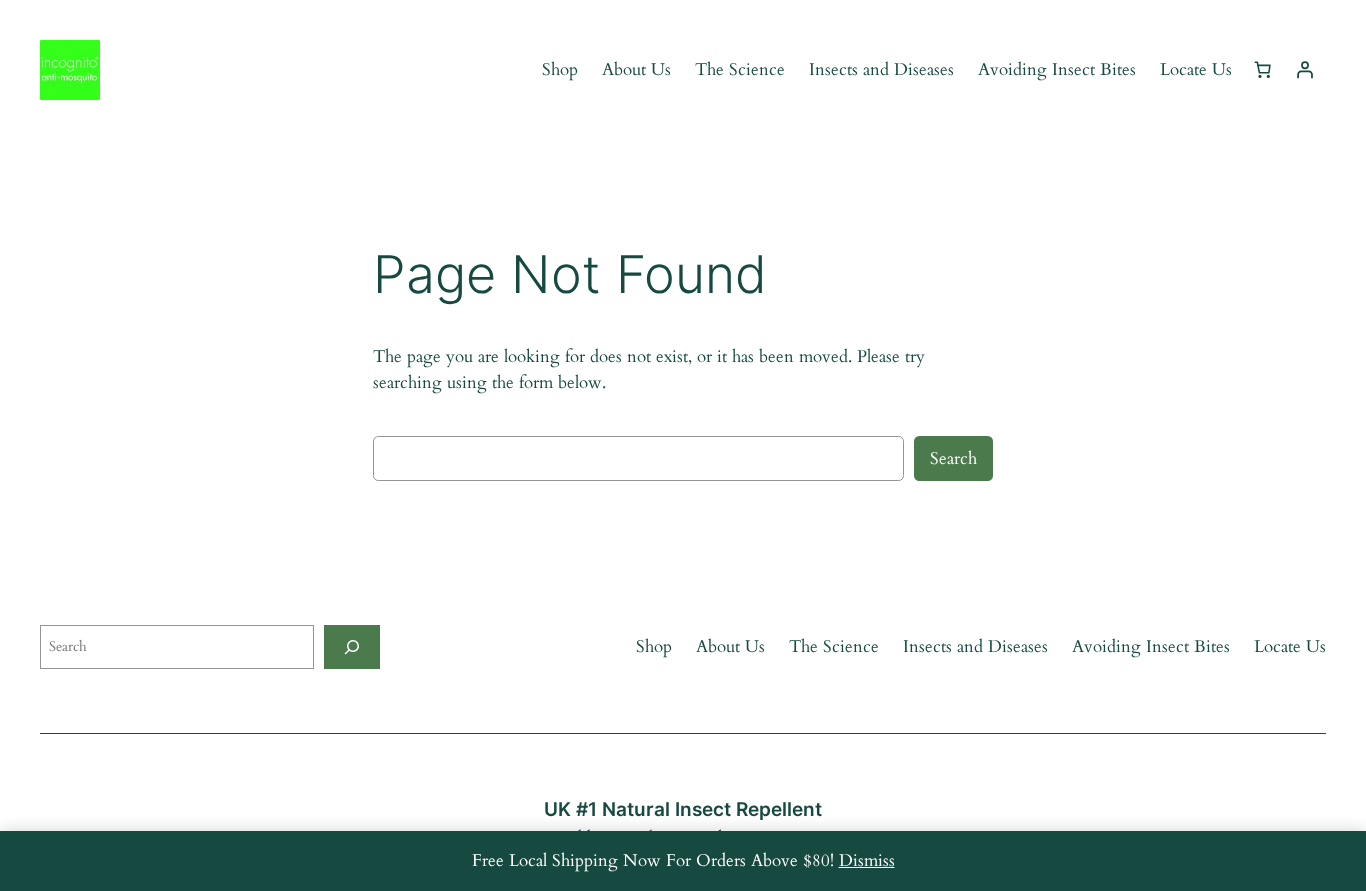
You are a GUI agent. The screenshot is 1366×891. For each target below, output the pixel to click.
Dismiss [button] (867, 860)
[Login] (1305, 70)
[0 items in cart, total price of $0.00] (1263, 70)
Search (953, 458)
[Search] (352, 646)
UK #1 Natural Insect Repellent (683, 809)
